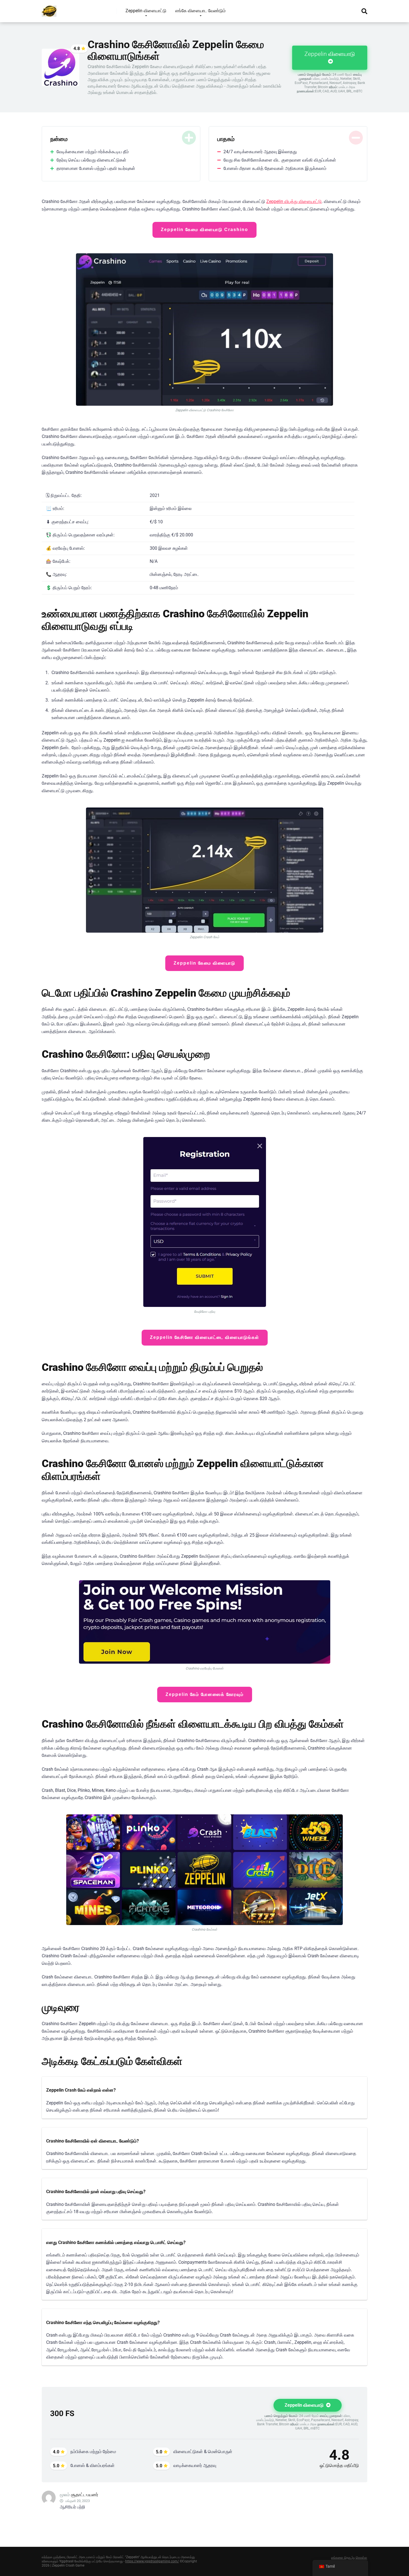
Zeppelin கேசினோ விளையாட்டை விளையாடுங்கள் (205, 1337)
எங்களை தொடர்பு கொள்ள (349, 2558)
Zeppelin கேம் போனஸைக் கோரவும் (205, 1694)
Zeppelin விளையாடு (330, 54)
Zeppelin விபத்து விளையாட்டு (294, 201)
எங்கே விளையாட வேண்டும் (200, 11)
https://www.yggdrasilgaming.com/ (152, 2561)
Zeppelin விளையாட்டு (146, 11)
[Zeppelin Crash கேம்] (49, 9)
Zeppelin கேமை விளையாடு (204, 963)
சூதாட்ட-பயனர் (85, 2495)
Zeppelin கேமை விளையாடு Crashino (204, 230)
